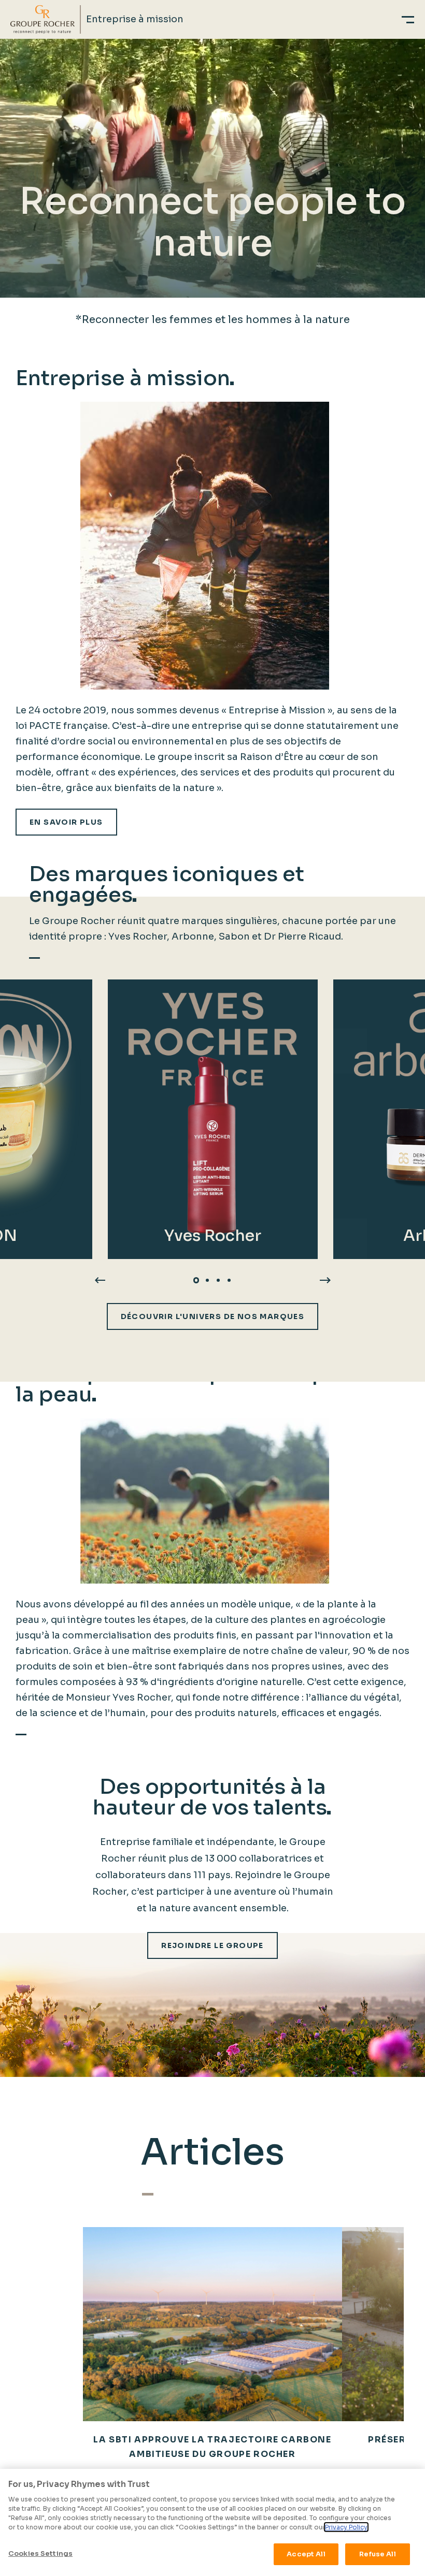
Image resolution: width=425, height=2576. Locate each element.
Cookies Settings (40, 2553)
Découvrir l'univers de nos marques (213, 1316)
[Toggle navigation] (408, 19)
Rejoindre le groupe (212, 1945)
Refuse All (377, 2554)
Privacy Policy (346, 2527)
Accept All (306, 2554)
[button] (196, 1280)
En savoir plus (66, 822)
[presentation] (100, 1280)
